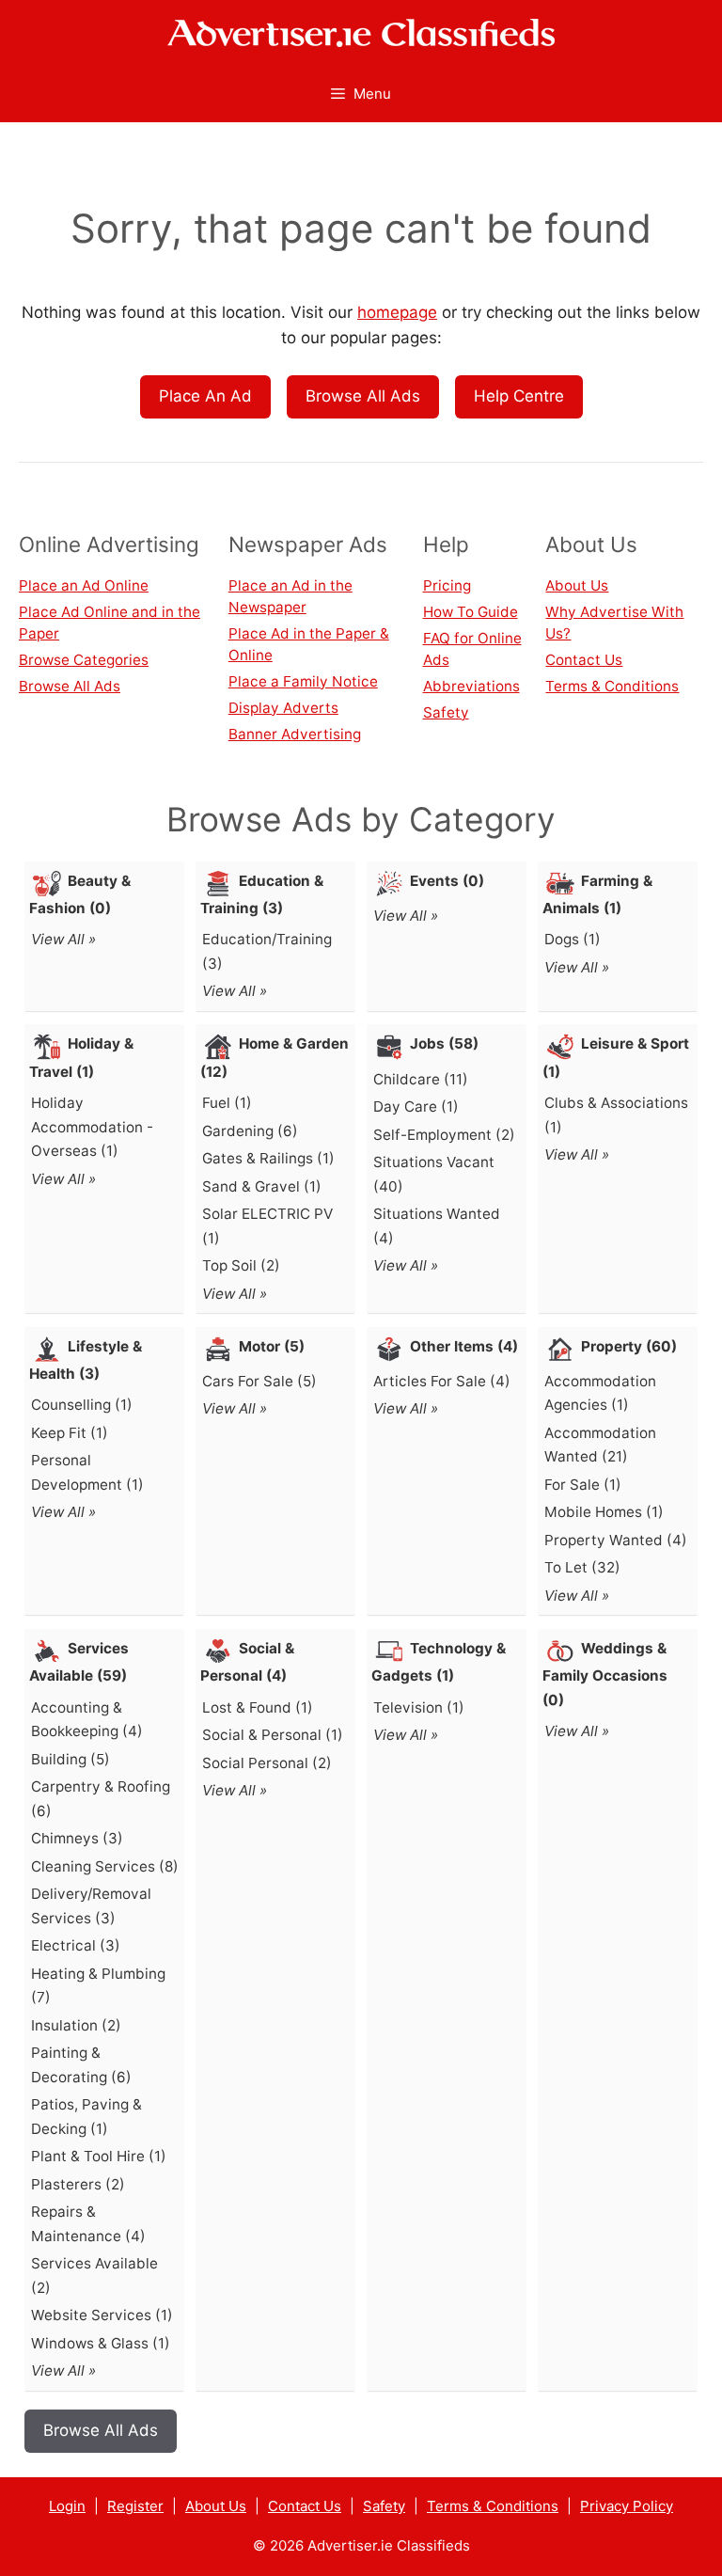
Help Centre (519, 396)
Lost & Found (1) (258, 1707)
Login (67, 2506)
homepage (397, 312)
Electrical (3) (76, 1945)
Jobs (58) (444, 1043)
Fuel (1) (227, 1103)
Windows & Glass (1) (101, 2343)
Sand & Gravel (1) (262, 1186)
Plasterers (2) (78, 2184)
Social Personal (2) (267, 1763)
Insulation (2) (76, 2025)
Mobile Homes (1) (604, 1512)
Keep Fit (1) (70, 1433)
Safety (446, 712)
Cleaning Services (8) (105, 1866)
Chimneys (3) (77, 1838)
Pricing (447, 585)
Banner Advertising (295, 734)
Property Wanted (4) (616, 1540)
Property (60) (629, 1346)
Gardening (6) (250, 1131)
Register (135, 2506)
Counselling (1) (82, 1405)
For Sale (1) (583, 1485)
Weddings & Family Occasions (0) (605, 1674)
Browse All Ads (363, 396)
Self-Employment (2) (444, 1135)
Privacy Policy (627, 2506)
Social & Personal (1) (273, 1735)
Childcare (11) (421, 1079)
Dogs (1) (573, 939)
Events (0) (447, 881)
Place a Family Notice (303, 681)
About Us (577, 585)
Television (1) (419, 1707)
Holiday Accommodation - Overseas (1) (92, 1127)
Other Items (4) (464, 1346)
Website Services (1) (102, 2315)
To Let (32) (582, 1567)
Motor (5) (272, 1346)
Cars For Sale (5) (259, 1381)
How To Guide (471, 612)
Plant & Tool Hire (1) (99, 2156)
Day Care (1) (416, 1106)
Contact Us (584, 660)
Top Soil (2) (241, 1265)
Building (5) (71, 1759)
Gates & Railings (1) (268, 1158)
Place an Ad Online (84, 585)
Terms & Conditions (612, 686)
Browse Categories (84, 660)
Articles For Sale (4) (442, 1381)
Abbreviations (471, 686)
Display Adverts (283, 708)
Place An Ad (205, 396)
